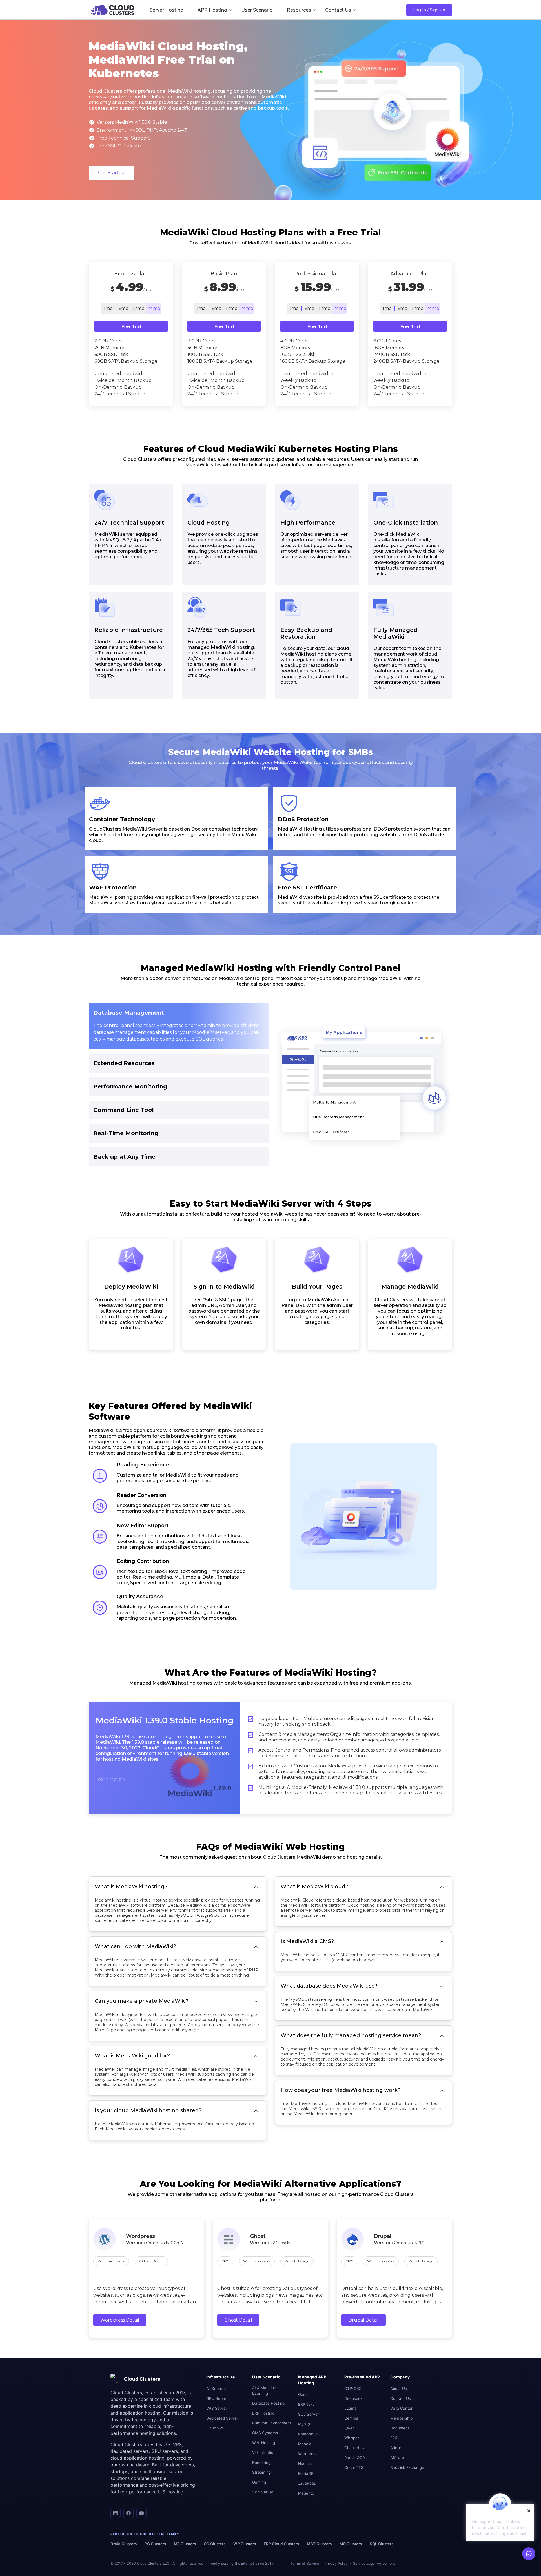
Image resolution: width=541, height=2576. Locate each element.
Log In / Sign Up (429, 10)
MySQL (305, 2424)
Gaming (259, 2482)
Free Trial (131, 326)
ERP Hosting (263, 2413)
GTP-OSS (353, 2389)
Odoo (303, 2394)
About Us (399, 2389)
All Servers (216, 2389)
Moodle (305, 2444)
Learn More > (110, 1779)
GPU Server (217, 2398)
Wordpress (308, 2454)
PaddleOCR (355, 2458)
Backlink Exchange (407, 2467)
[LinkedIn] (116, 2513)
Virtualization (264, 2453)
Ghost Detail (238, 2320)
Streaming (261, 2472)
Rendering (261, 2462)
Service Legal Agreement (374, 2563)
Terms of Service (305, 2563)
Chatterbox (354, 2448)
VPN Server (263, 2492)
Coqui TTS (354, 2467)
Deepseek (353, 2398)
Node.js (305, 2464)
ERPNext (306, 2404)
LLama (351, 2408)
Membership (401, 2418)
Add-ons (398, 2448)
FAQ (394, 2438)
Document (400, 2428)
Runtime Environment (272, 2423)
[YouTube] (141, 2513)
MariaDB (306, 2473)
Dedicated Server (222, 2418)
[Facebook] (128, 2513)
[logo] (112, 10)
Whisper (352, 2438)
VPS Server (217, 2408)
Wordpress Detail (120, 2320)
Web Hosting (264, 2443)
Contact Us (401, 2398)
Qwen (350, 2428)
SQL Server (309, 2414)
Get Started (111, 173)
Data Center (401, 2408)
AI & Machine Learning (264, 2391)
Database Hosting (268, 2403)
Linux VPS (215, 2428)
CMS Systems (265, 2433)
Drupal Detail (363, 2320)
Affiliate (397, 2458)
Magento (306, 2493)
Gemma (351, 2418)
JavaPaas (307, 2483)
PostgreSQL (309, 2434)
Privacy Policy (336, 2563)
